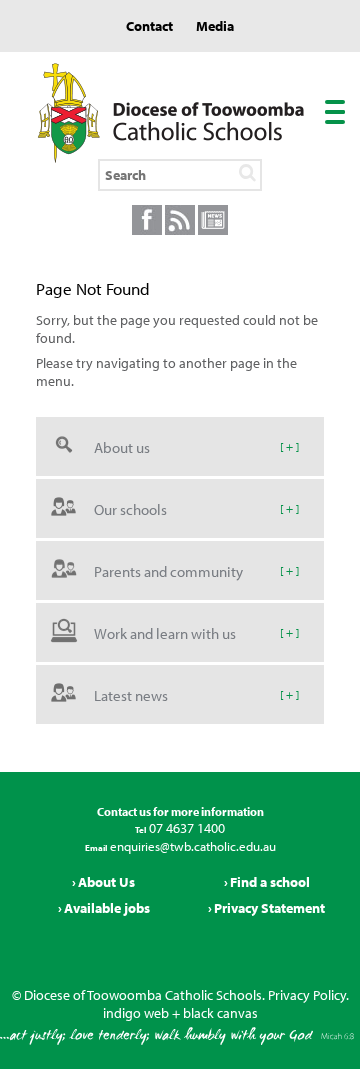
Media (215, 26)
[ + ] (289, 446)
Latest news (131, 694)
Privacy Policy (307, 995)
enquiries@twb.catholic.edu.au (191, 846)
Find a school (270, 882)
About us (122, 446)
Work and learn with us (165, 632)
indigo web (136, 1013)
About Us (106, 882)
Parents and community (168, 570)
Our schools (130, 508)
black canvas (220, 1013)
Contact (149, 26)
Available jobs (107, 908)
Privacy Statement (269, 908)
